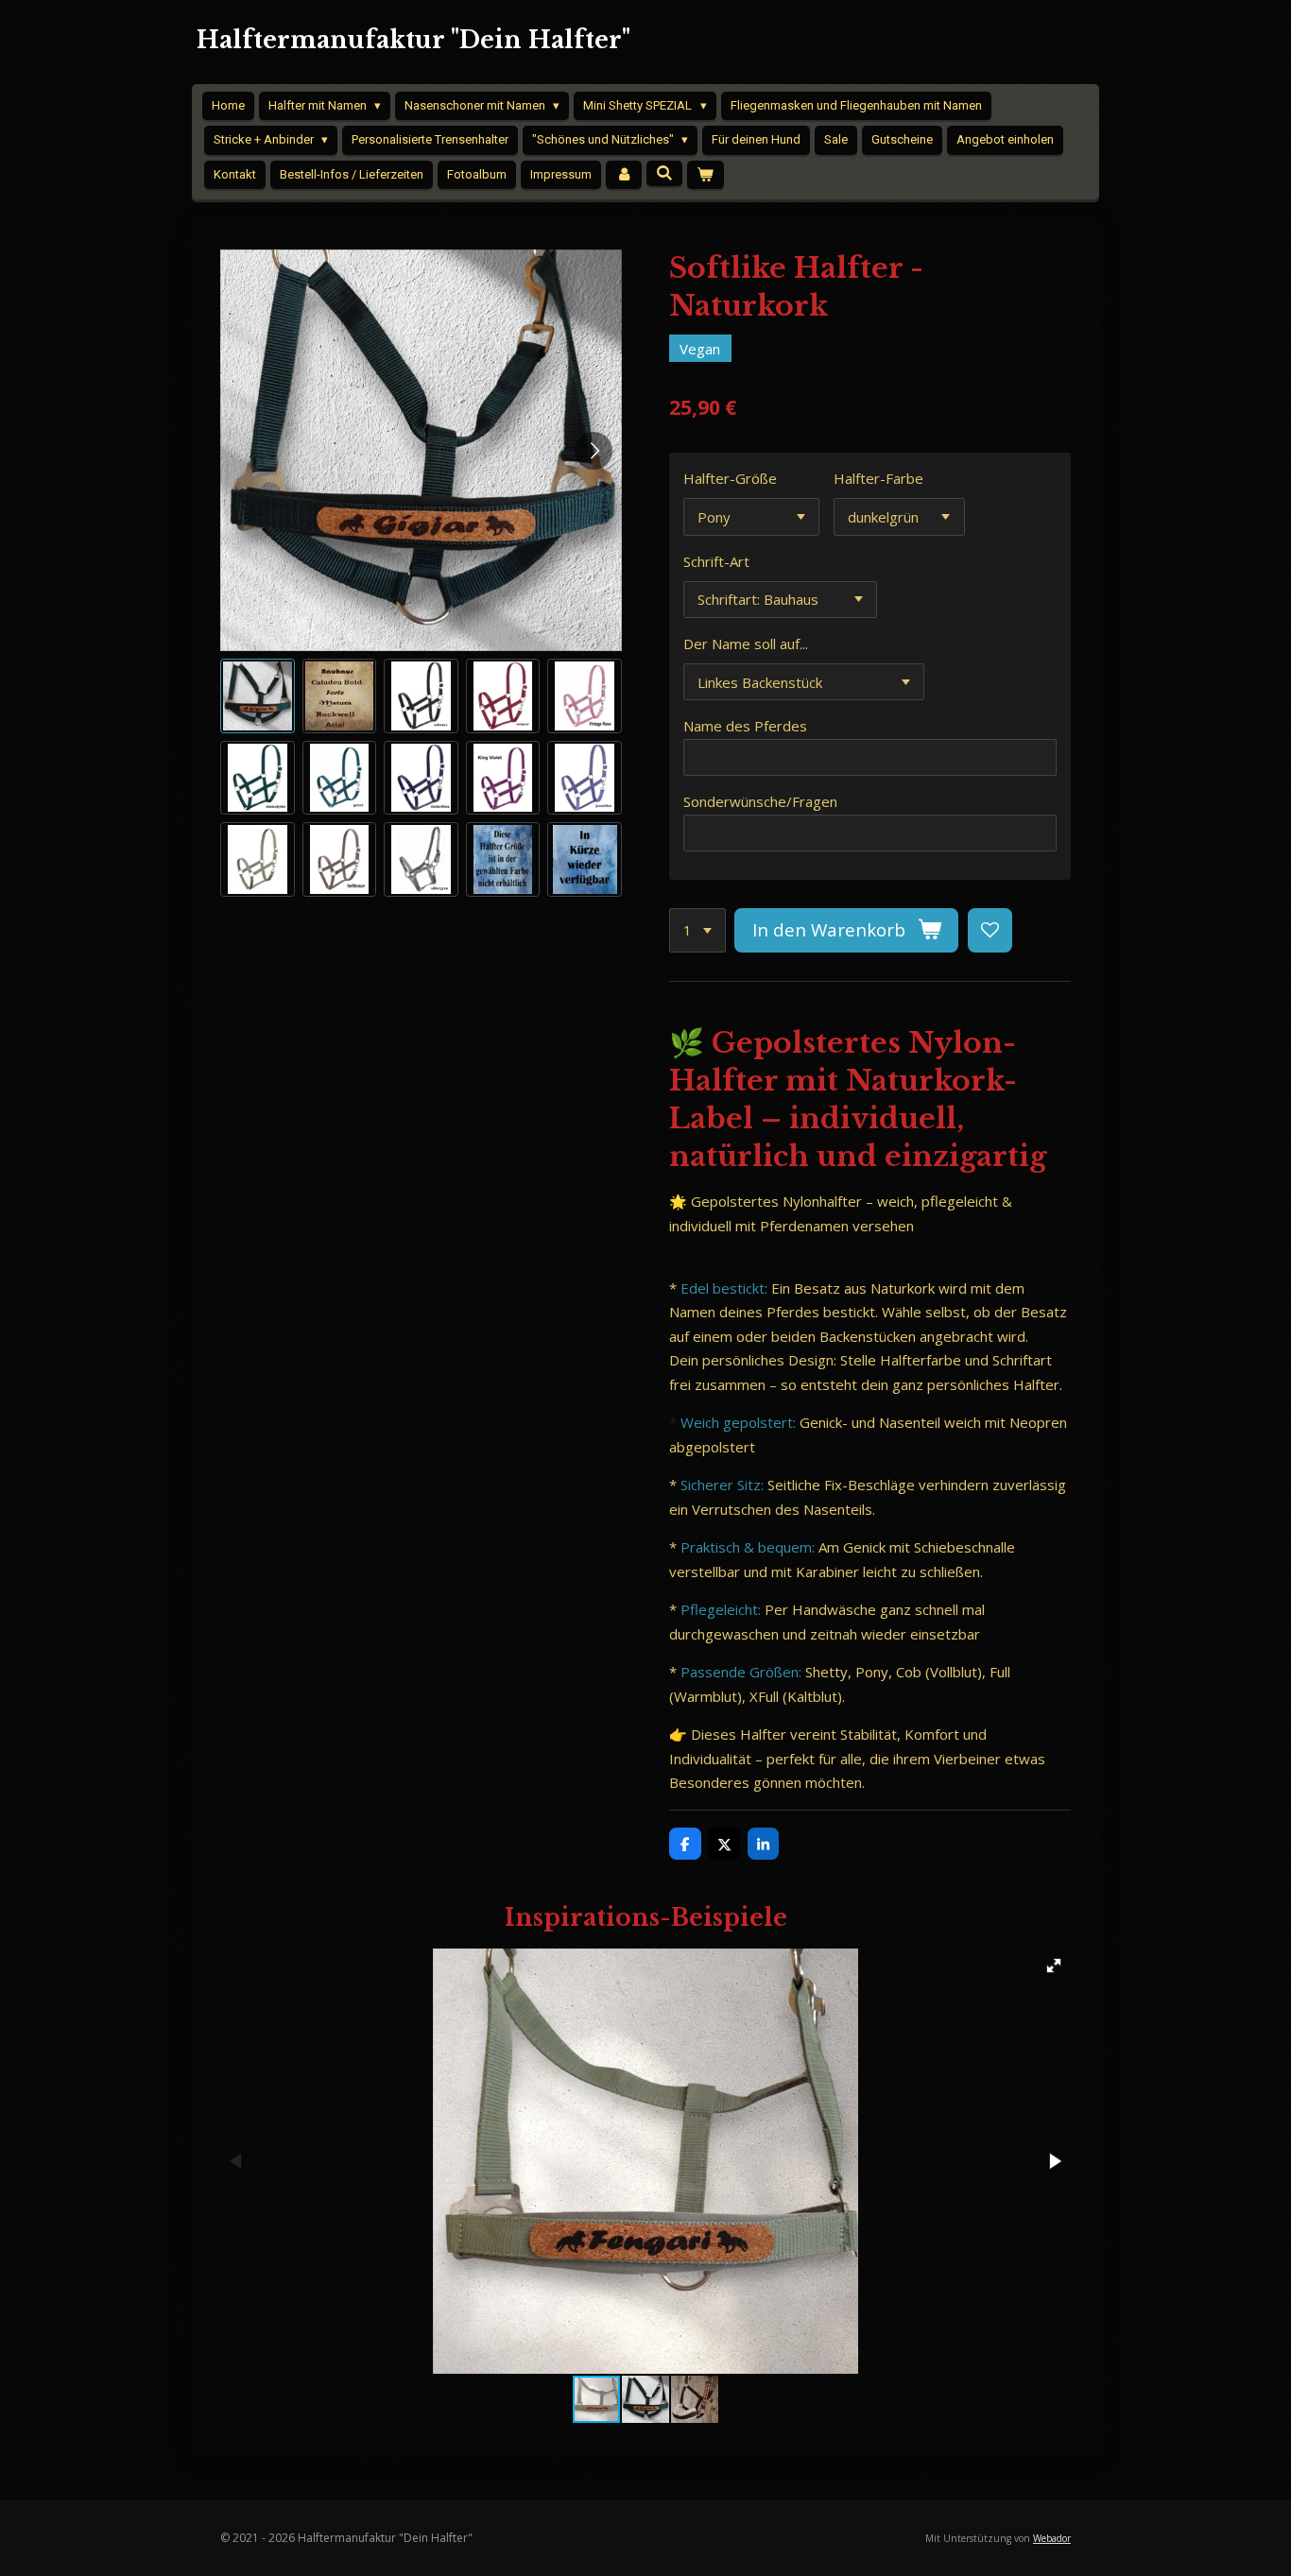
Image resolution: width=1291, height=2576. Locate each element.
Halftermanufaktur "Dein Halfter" (413, 40)
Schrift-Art (716, 561)
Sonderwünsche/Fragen (760, 801)
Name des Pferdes (745, 726)
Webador (1052, 2538)
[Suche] (664, 173)
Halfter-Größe (730, 478)
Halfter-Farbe (878, 478)
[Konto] (624, 175)
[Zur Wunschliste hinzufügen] (990, 930)
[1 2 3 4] (697, 930)
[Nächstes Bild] (594, 451)
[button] (258, 696)
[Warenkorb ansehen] (705, 175)
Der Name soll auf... (746, 644)
